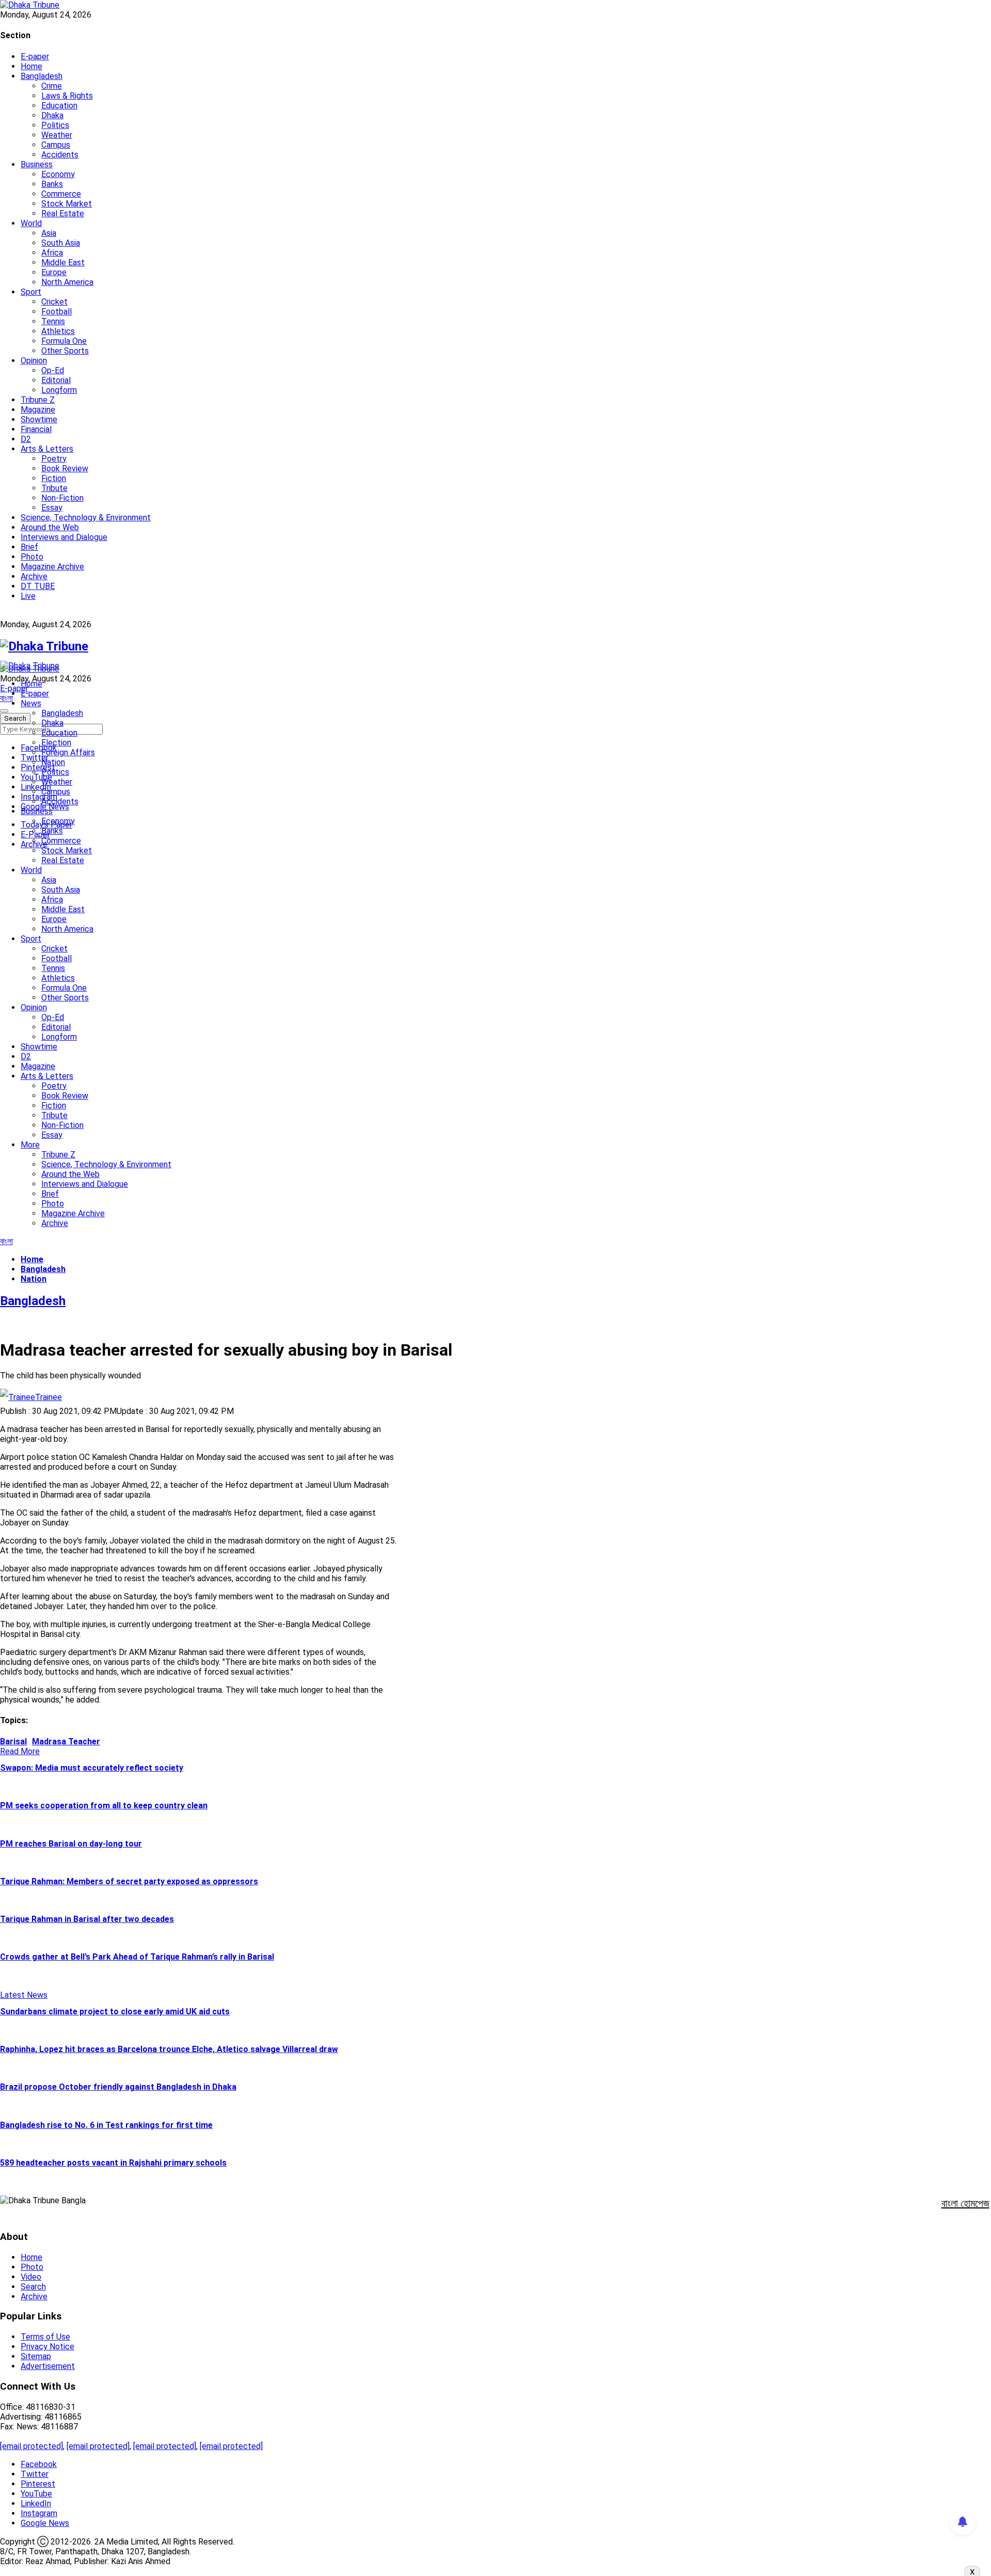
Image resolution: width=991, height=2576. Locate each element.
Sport (31, 292)
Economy (58, 174)
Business (37, 164)
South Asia (61, 243)
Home (31, 66)
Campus (56, 145)
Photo (32, 557)
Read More (20, 1751)
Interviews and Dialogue (64, 537)
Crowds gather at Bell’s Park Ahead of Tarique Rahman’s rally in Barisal (137, 1957)
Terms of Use (45, 2337)
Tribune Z (38, 400)
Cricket (54, 302)
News (31, 703)
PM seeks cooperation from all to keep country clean (104, 1806)
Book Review (65, 468)
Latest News (24, 1995)
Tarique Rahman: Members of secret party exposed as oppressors (129, 1881)
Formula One (64, 341)
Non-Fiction (62, 498)
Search (33, 2287)
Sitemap (36, 2356)
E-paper (35, 57)
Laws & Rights (67, 96)
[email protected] (31, 2446)
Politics (55, 125)
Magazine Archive (52, 567)
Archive (34, 576)
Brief (29, 547)
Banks (52, 184)
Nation (53, 762)
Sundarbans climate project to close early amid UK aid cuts (115, 2011)
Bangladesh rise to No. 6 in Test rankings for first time (106, 2125)
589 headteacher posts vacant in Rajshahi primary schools (113, 2163)
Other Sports (65, 351)
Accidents (60, 155)
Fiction (54, 478)
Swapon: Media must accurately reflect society (92, 1768)
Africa (52, 253)
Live (28, 596)
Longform (59, 390)
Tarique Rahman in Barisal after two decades (87, 1919)
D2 (26, 439)
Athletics (58, 331)
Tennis (53, 321)
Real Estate (63, 213)
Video (31, 2277)
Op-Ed (53, 370)
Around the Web (50, 527)
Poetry (54, 459)
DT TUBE (38, 586)
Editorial (56, 380)
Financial (36, 429)
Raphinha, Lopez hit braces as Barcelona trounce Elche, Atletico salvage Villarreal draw (169, 2049)
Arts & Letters (47, 449)
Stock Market (67, 204)
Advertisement (48, 2366)
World (31, 223)
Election (56, 743)
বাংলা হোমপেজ (965, 2203)
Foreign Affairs (68, 752)
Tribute (54, 488)
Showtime (39, 419)
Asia (49, 233)
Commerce (61, 194)
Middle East (63, 263)
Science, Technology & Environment (86, 518)
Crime (52, 86)
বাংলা (6, 698)
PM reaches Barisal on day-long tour (71, 1844)
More (30, 1145)
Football (57, 312)
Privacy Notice (47, 2347)
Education (59, 106)
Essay (52, 508)
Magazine (38, 410)
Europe (54, 272)
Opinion (34, 361)
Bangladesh (42, 76)
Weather (57, 135)
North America (67, 282)
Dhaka (52, 115)
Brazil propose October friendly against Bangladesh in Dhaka (118, 2087)
